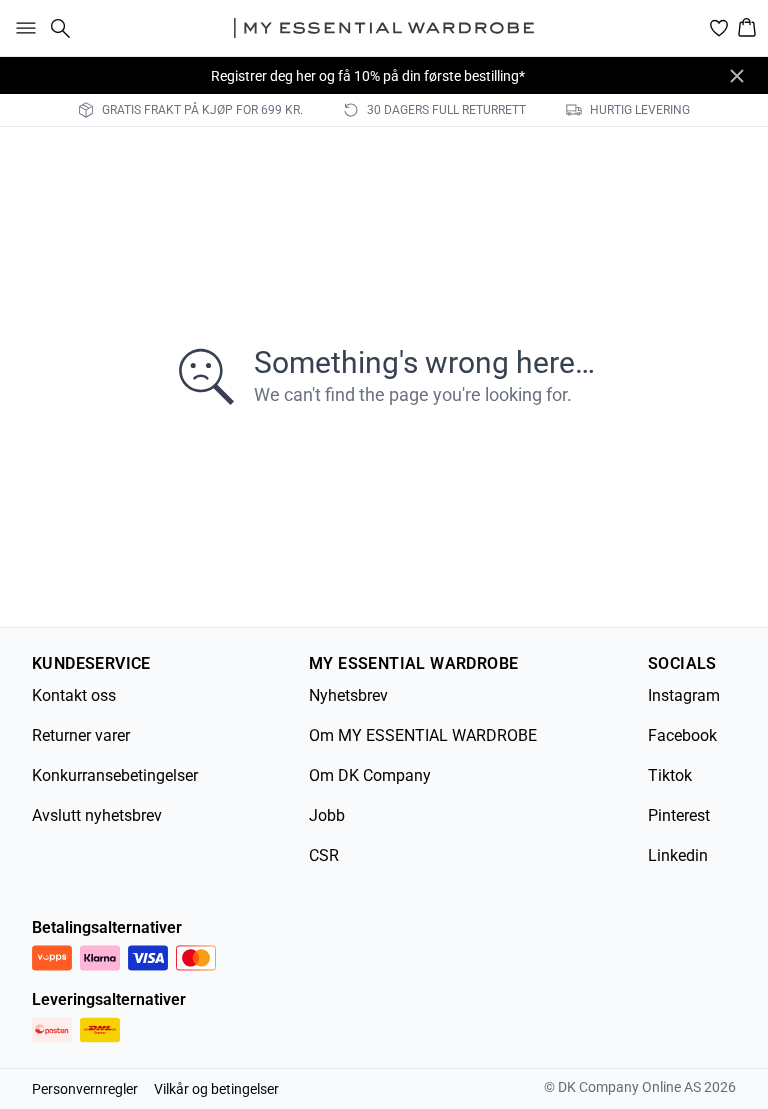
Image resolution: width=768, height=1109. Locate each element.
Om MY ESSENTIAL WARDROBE (423, 735)
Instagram (684, 695)
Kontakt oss (74, 695)
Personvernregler (85, 1089)
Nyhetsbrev (348, 695)
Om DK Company (370, 775)
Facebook (682, 735)
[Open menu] (22, 28)
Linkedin (678, 855)
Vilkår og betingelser (216, 1089)
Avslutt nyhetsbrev (97, 815)
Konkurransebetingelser (115, 775)
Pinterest (679, 815)
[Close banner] (737, 76)
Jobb (327, 815)
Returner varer (81, 735)
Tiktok (670, 775)
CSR (324, 855)
